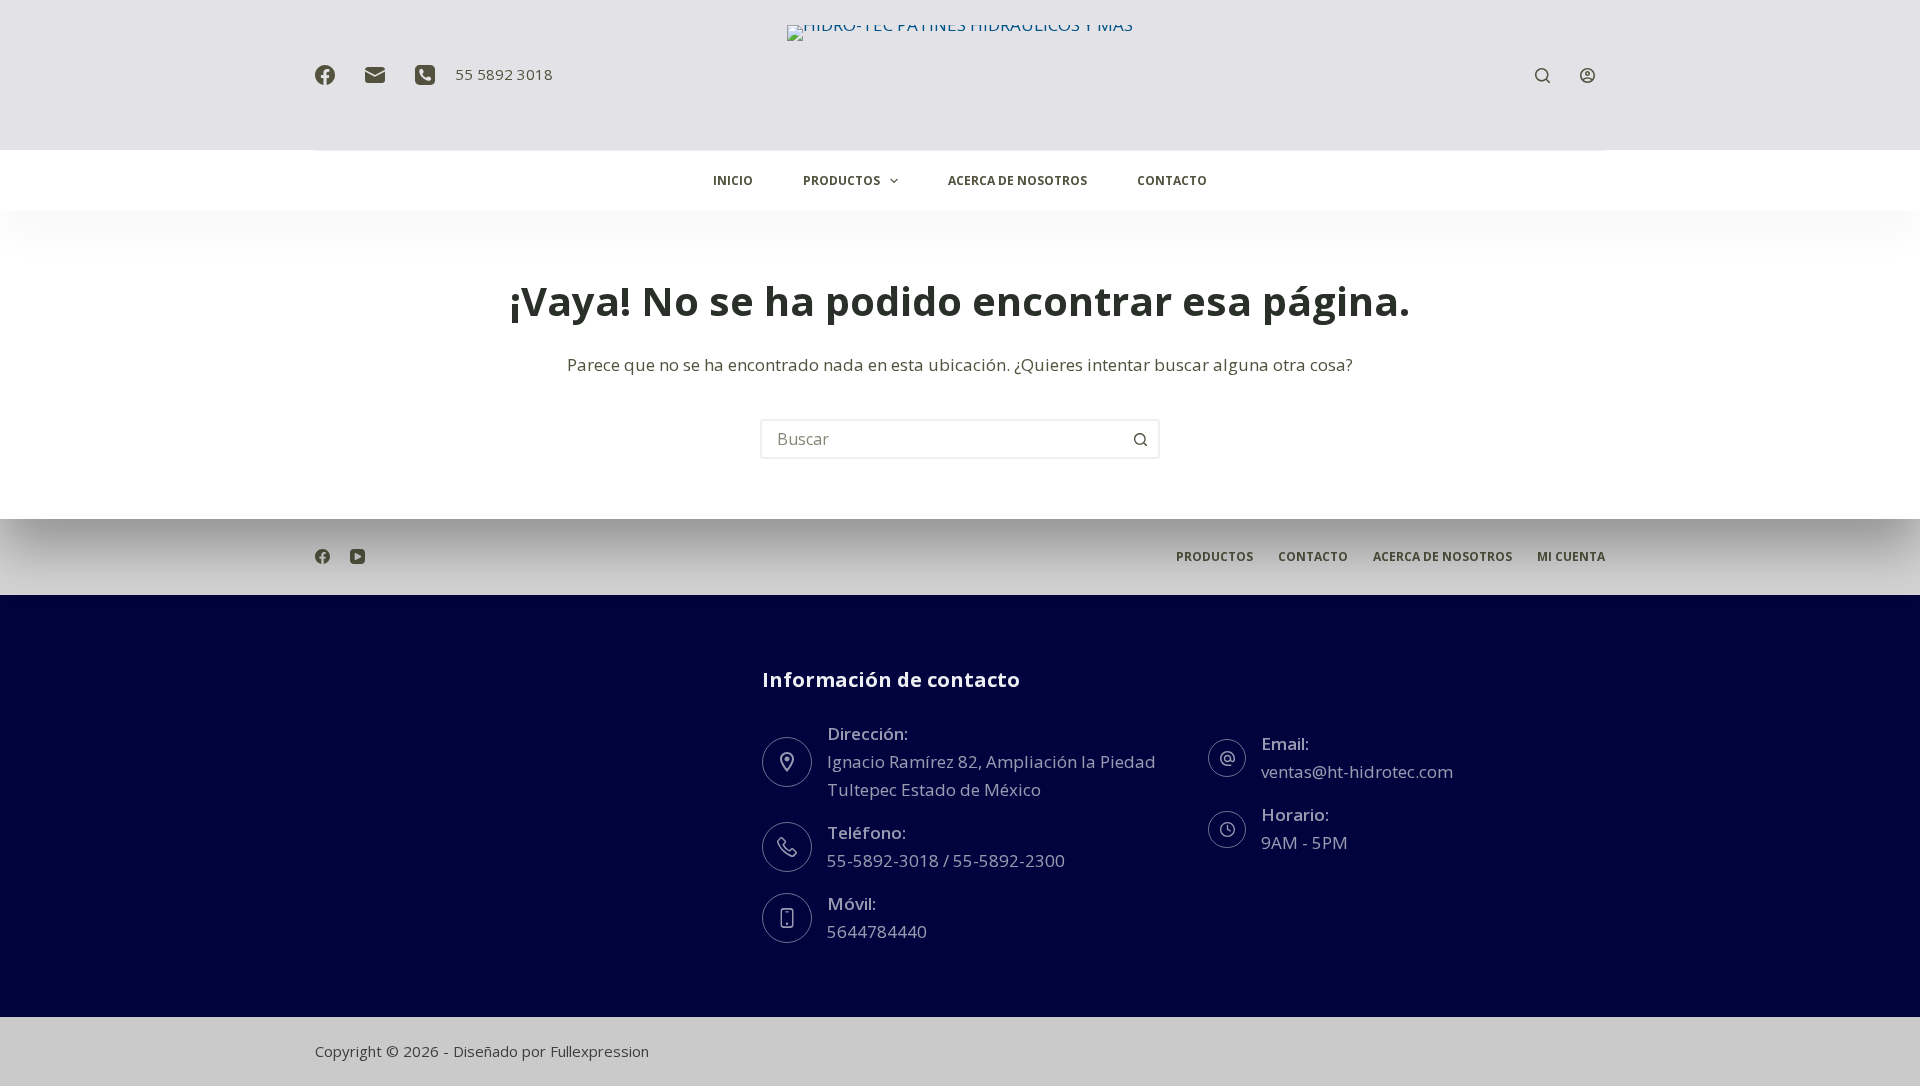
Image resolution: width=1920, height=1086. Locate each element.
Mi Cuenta (1571, 557)
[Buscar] (1542, 75)
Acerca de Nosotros (1017, 180)
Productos (841, 180)
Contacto (1172, 180)
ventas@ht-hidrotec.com (1357, 771)
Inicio (733, 180)
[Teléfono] (425, 75)
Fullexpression (599, 1051)
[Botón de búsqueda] (1140, 439)
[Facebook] (325, 75)
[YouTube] (357, 556)
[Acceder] (1587, 75)
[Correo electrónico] (375, 75)
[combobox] (942, 439)
